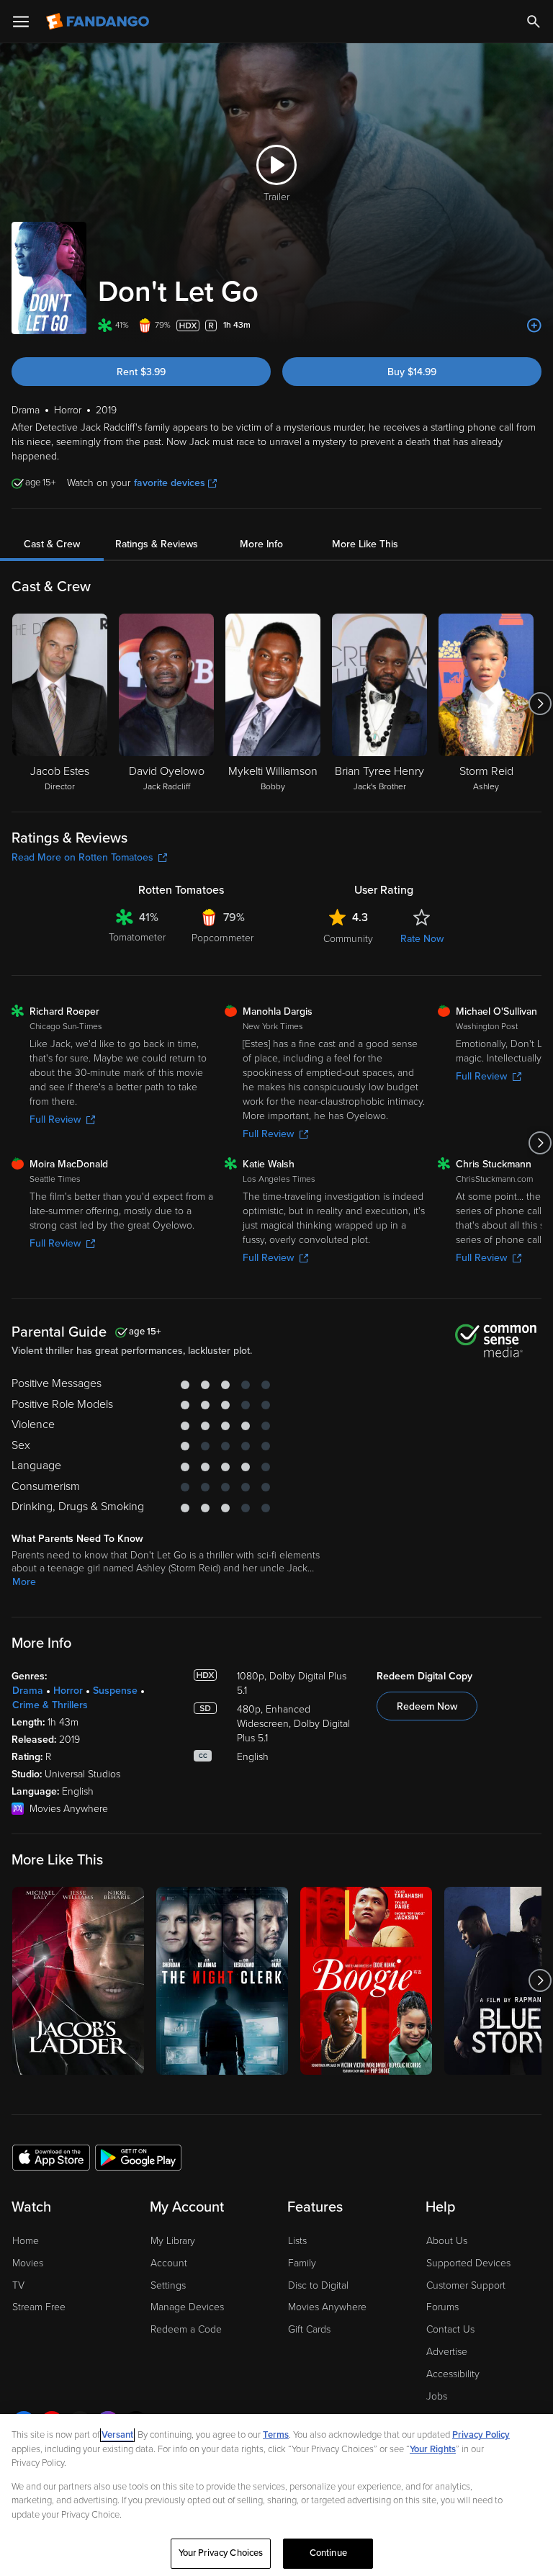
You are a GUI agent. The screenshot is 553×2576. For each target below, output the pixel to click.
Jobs (437, 2396)
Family (302, 2263)
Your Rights (433, 2449)
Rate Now (422, 939)
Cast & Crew (52, 544)
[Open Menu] (21, 22)
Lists (297, 2241)
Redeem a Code (186, 2329)
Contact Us (450, 2329)
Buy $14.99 (412, 372)
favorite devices (170, 483)
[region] (276, 2495)
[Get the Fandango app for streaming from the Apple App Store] (51, 2157)
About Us (447, 2241)
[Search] (534, 22)
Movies (28, 2263)
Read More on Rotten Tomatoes (82, 857)
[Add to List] (534, 326)
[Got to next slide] (540, 704)
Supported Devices (468, 2263)
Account (169, 2263)
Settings (168, 2285)
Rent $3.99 (141, 372)
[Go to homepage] (99, 22)
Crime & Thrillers (50, 1705)
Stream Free (39, 2307)
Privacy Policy (481, 2435)
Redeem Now (427, 1706)
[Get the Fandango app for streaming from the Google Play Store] (138, 2157)
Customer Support (466, 2285)
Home (26, 2241)
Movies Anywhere (327, 2307)
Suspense (115, 1691)
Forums (442, 2307)
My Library (173, 2241)
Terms (276, 2435)
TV (18, 2285)
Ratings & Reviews (157, 544)
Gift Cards (309, 2329)
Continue (328, 2553)
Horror (68, 1691)
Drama (28, 1691)
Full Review (55, 1119)
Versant (117, 2435)
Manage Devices (187, 2307)
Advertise (447, 2352)
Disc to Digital (318, 2285)
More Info (261, 544)
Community (348, 939)
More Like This (365, 544)
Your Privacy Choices (221, 2553)
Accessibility (453, 2374)
